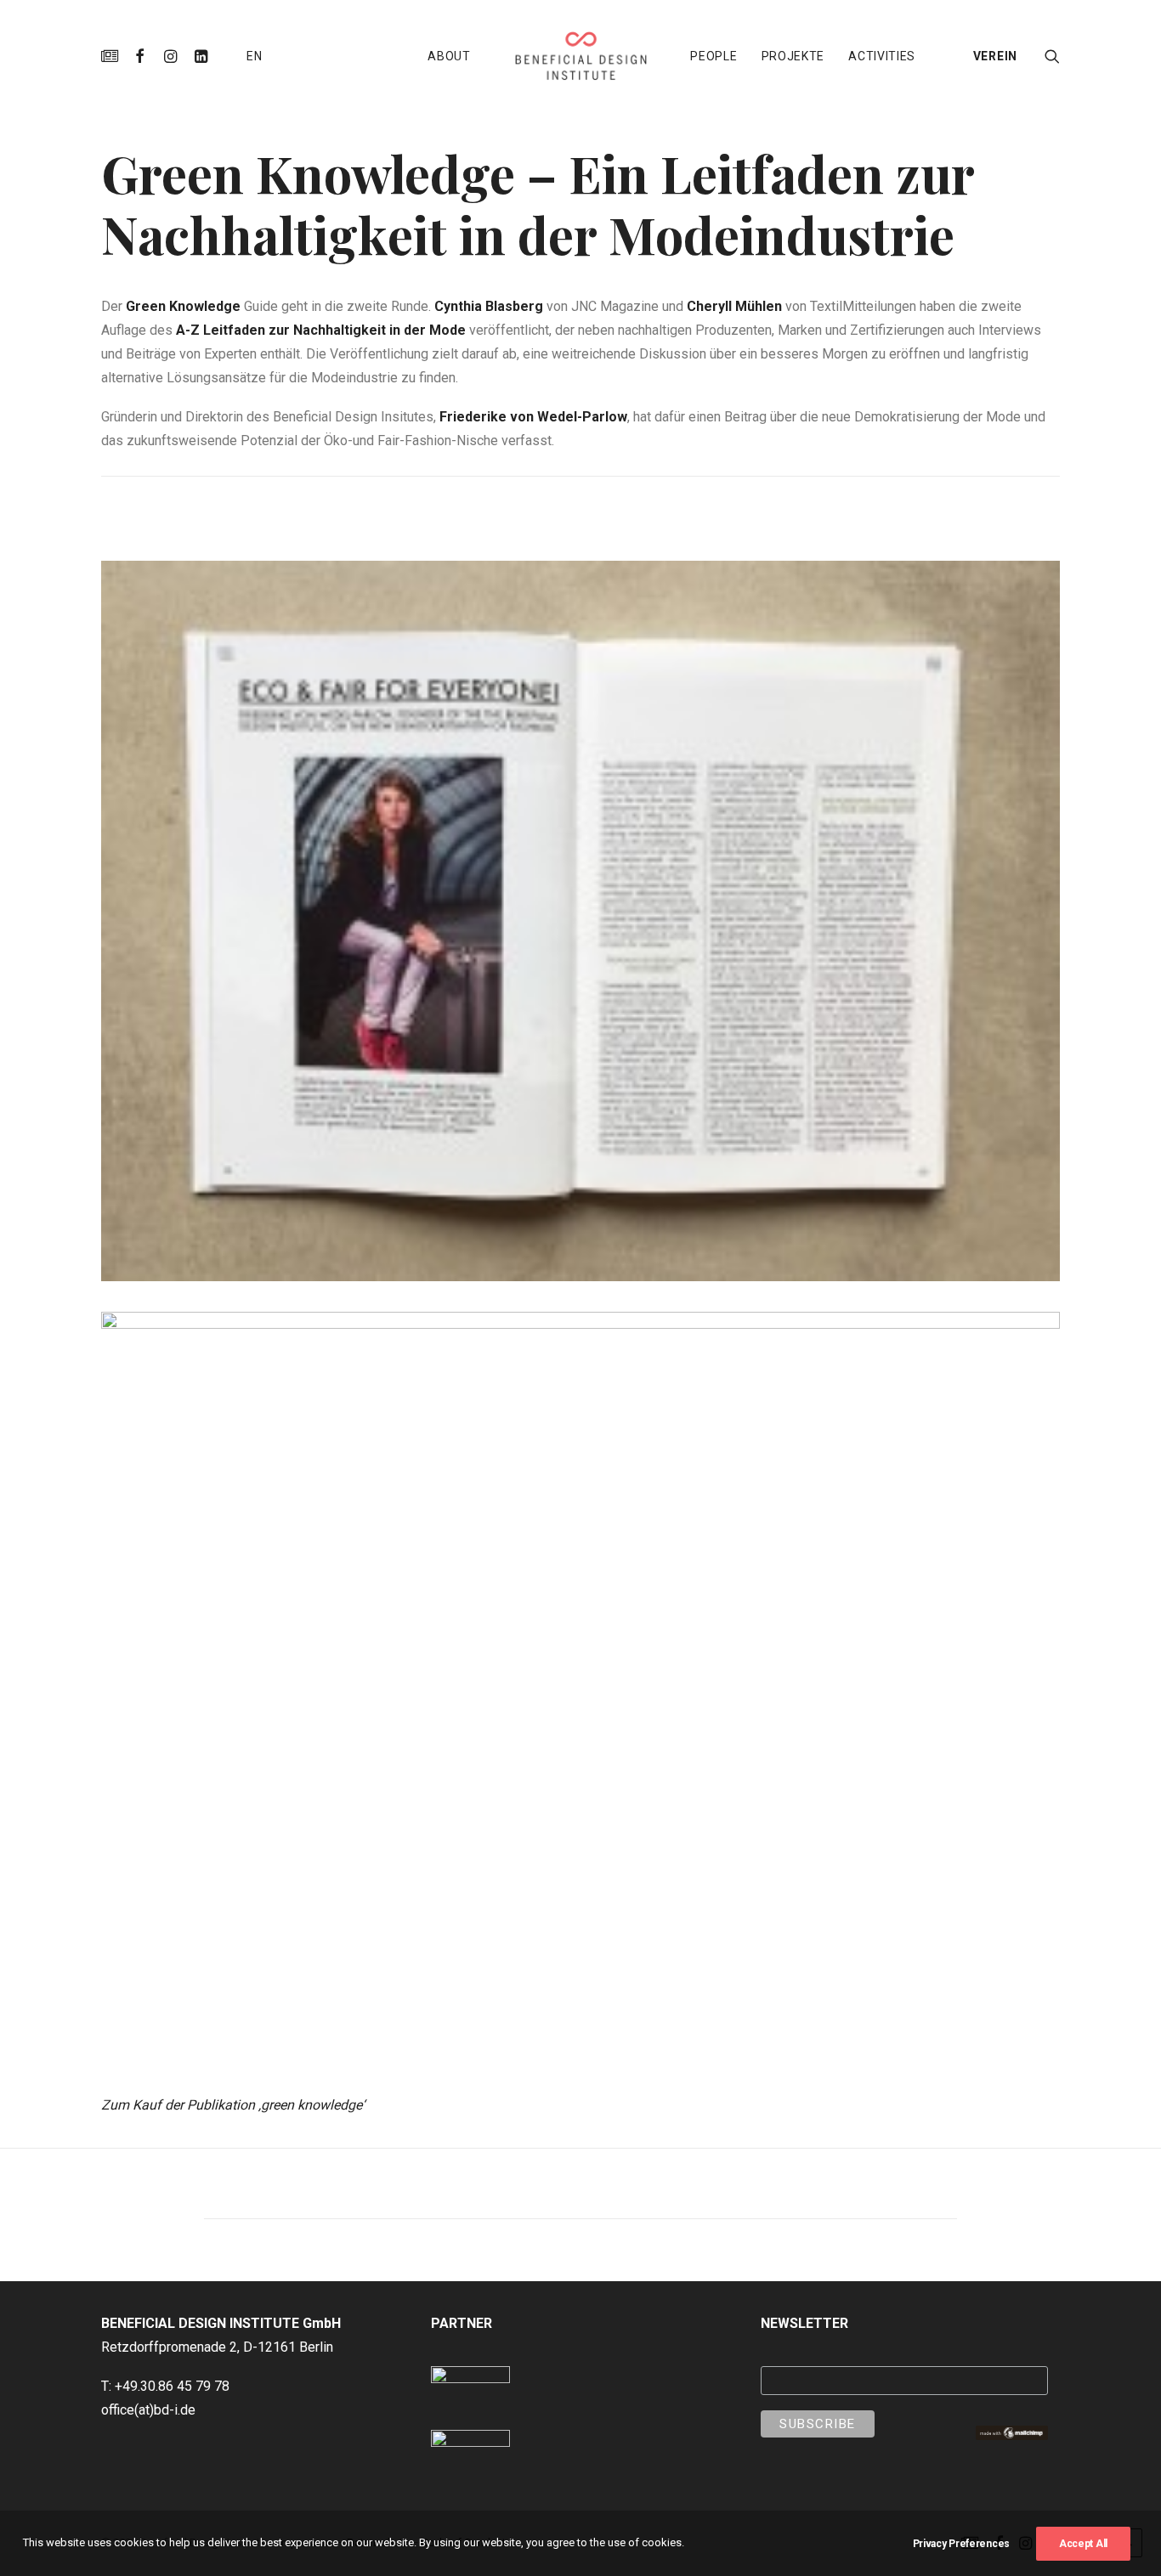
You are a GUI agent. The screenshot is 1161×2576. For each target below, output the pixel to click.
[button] (113, 56)
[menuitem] (113, 56)
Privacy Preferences (961, 2544)
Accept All (1083, 2544)
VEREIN (995, 56)
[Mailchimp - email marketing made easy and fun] (1011, 2435)
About (449, 56)
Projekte (793, 56)
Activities (882, 56)
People (714, 56)
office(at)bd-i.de (148, 2410)
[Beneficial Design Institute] (581, 56)
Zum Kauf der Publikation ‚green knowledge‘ (233, 2105)
